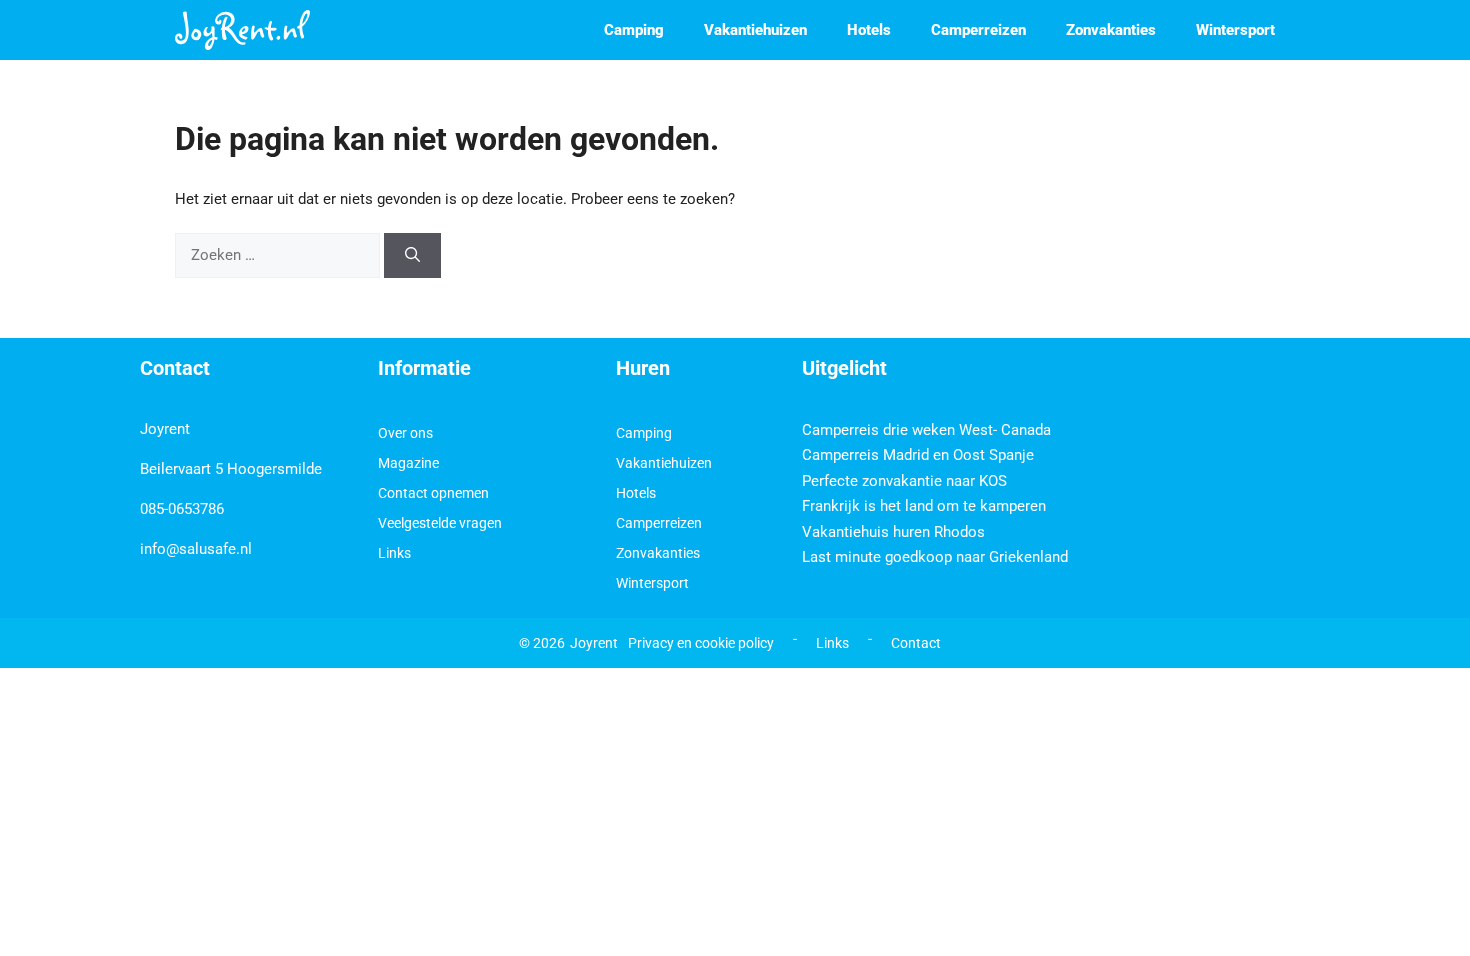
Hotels (869, 30)
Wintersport (1235, 30)
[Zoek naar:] (279, 255)
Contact (916, 643)
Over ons (405, 433)
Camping (634, 30)
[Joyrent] (242, 30)
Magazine (408, 463)
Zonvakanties (1111, 30)
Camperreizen (978, 30)
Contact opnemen (433, 493)
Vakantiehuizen (755, 30)
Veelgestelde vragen (440, 523)
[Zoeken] (412, 255)
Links (394, 553)
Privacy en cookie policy (701, 643)
